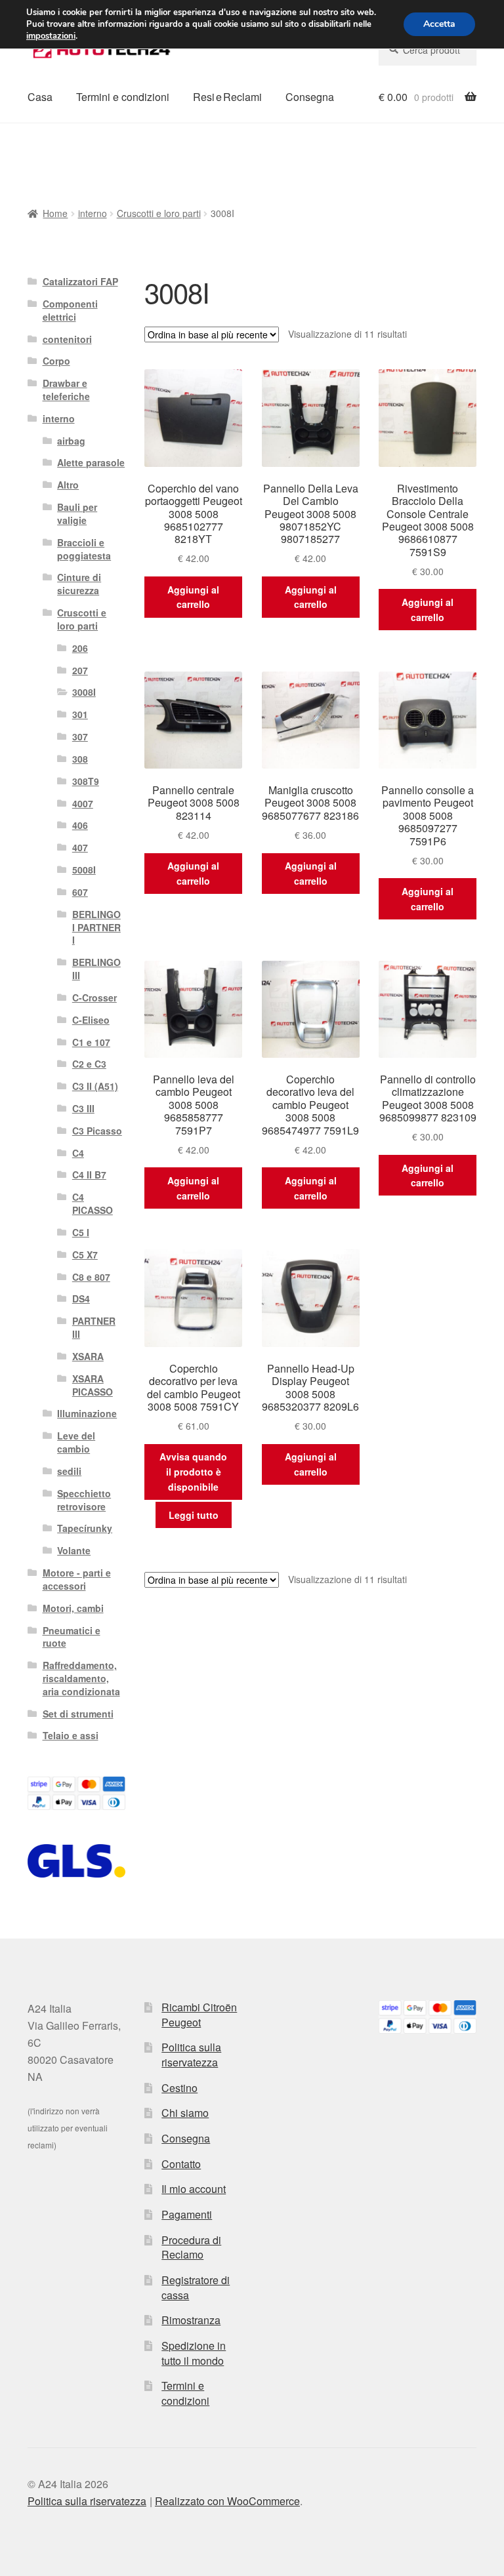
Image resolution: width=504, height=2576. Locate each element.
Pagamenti (187, 2214)
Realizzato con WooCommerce (227, 2501)
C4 (78, 1153)
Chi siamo (185, 2113)
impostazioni (51, 36)
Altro (68, 485)
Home (55, 213)
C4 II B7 (89, 1175)
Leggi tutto (194, 1515)
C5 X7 (85, 1255)
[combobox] (428, 50)
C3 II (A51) (95, 1086)
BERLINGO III (96, 969)
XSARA (88, 1356)
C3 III (83, 1108)
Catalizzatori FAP (80, 281)
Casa (40, 97)
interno (93, 213)
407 (80, 847)
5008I (84, 870)
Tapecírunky (85, 1528)
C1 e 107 (91, 1042)
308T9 (86, 781)
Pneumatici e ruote (72, 1637)
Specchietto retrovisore (84, 1500)
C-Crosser (94, 997)
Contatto (181, 2164)
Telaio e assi (71, 1735)
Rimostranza (191, 2320)
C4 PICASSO (93, 1203)
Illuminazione (87, 1413)
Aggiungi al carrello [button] (193, 597)
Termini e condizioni (123, 97)
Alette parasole (91, 462)
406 (80, 825)
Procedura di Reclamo (191, 2247)
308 (80, 759)
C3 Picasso (97, 1131)
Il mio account (194, 2189)
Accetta (439, 24)
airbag (71, 441)
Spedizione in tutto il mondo (194, 2353)
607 (80, 892)
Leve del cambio (76, 1442)
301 (80, 714)
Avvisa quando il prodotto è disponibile (193, 1471)
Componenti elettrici (70, 310)
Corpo (56, 361)
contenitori (67, 339)
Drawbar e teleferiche (66, 390)
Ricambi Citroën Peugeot (199, 2015)
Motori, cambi (73, 1608)
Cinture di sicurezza (79, 584)
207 (80, 670)
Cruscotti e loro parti (159, 213)
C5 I (81, 1232)
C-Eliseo (91, 1020)
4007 (83, 803)
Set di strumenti (78, 1714)
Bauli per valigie (77, 513)
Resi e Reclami (227, 97)
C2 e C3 (89, 1064)
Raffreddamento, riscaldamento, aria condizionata (81, 1678)
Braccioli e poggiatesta (84, 549)
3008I (84, 692)
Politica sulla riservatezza (191, 2055)
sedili (69, 1471)
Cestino (179, 2088)
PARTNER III (94, 1327)
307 (80, 736)
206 (80, 648)
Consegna (310, 97)
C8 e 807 (91, 1277)
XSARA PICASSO (93, 1385)
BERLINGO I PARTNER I (96, 927)
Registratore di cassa (196, 2287)
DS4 (81, 1298)
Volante (74, 1550)
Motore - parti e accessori (77, 1579)
